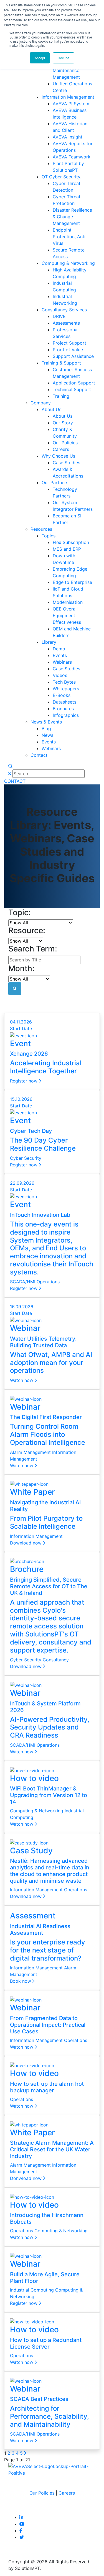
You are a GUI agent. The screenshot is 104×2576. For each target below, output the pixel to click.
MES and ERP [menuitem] (67, 549)
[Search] (11, 766)
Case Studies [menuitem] (66, 463)
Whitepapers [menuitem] (66, 689)
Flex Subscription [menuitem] (71, 542)
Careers (67, 2493)
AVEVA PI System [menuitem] (71, 104)
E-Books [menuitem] (62, 695)
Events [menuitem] (60, 655)
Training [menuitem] (61, 396)
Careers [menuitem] (61, 449)
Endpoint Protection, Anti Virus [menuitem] (69, 237)
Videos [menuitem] (60, 675)
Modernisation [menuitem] (68, 602)
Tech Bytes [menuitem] (64, 682)
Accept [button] (40, 58)
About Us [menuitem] (51, 409)
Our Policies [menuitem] (65, 443)
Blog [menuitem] (46, 728)
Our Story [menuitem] (63, 423)
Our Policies (42, 2493)
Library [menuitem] (49, 642)
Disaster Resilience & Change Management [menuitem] (72, 217)
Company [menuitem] (41, 403)
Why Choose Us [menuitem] (58, 456)
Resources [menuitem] (41, 529)
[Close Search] (10, 774)
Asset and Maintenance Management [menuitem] (66, 70)
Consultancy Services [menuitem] (64, 310)
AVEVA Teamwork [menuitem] (72, 157)
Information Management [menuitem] (68, 97)
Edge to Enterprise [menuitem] (72, 582)
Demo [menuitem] (59, 649)
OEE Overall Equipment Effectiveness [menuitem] (67, 615)
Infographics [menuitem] (66, 715)
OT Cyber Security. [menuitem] (61, 177)
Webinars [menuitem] (62, 662)
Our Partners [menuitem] (55, 483)
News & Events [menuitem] (46, 722)
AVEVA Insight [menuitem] (68, 137)
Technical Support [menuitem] (72, 389)
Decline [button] (64, 58)
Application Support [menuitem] (74, 383)
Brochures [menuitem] (63, 709)
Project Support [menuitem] (69, 343)
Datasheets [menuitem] (64, 702)
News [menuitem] (47, 735)
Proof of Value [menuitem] (68, 350)
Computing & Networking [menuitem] (68, 263)
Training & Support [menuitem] (61, 363)
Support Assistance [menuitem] (73, 356)
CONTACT (15, 781)
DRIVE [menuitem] (59, 316)
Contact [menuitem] (39, 755)
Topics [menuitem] (49, 536)
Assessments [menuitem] (66, 323)
